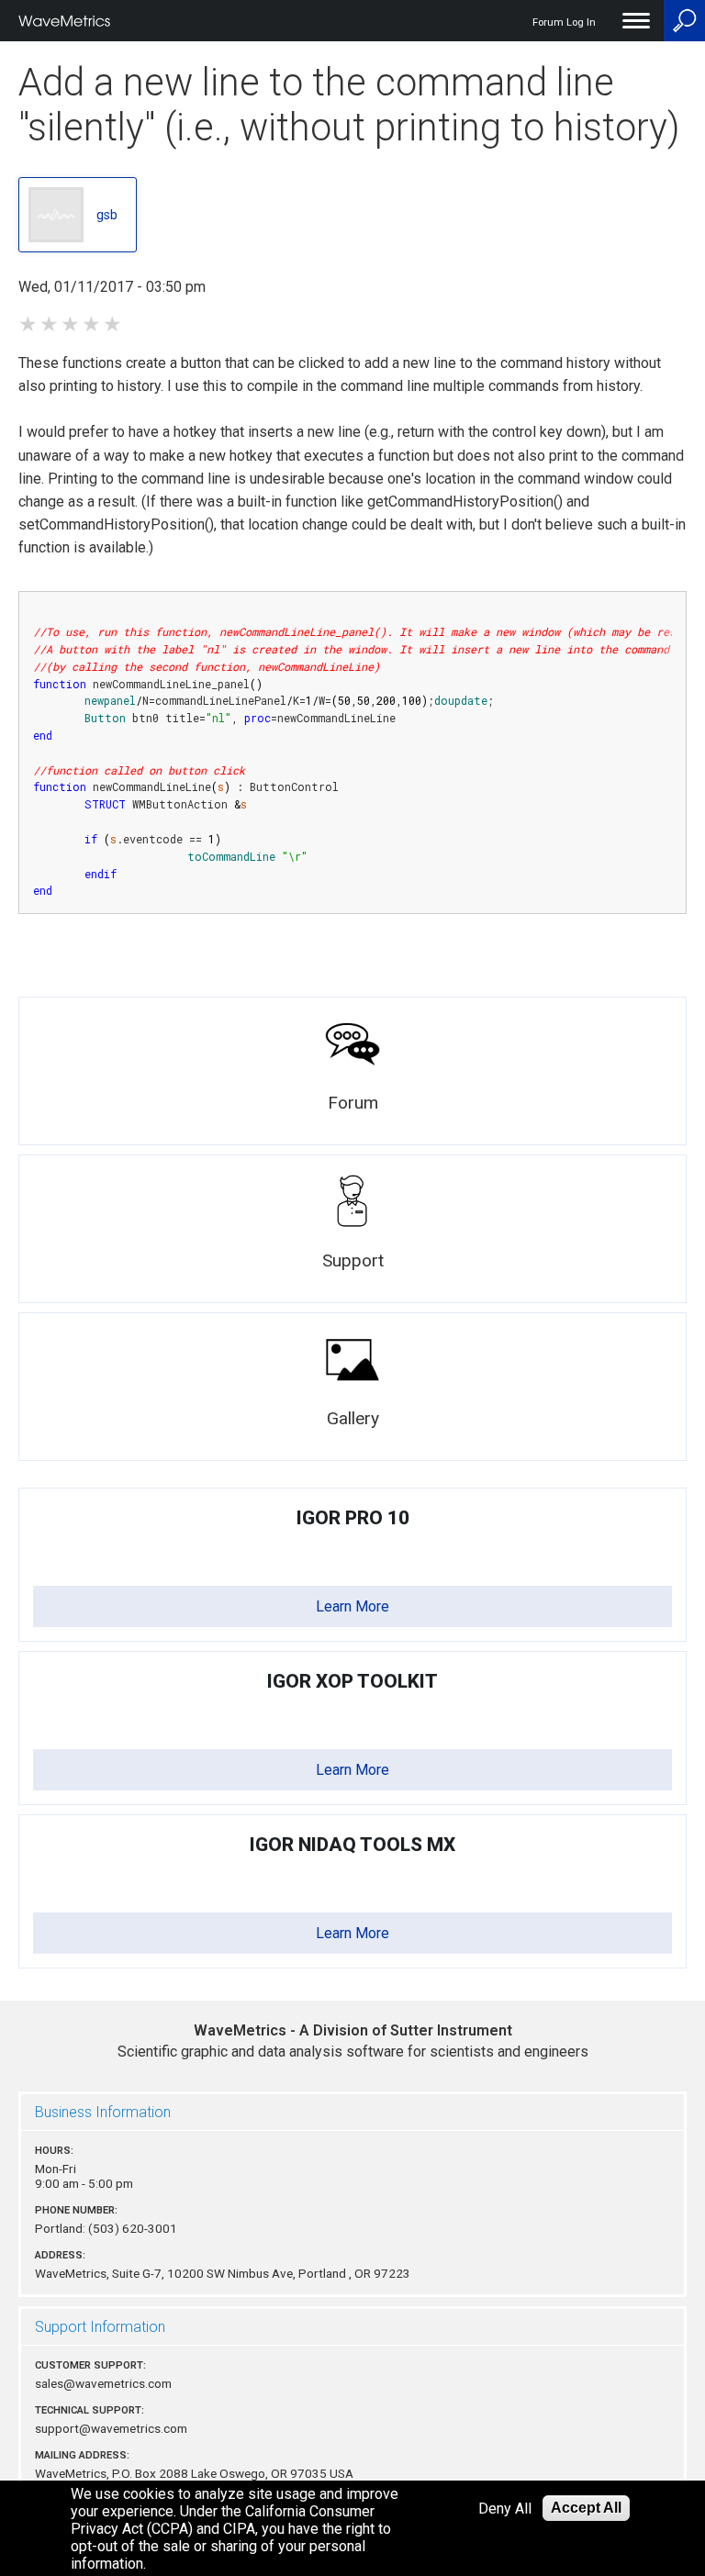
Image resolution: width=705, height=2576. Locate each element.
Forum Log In (564, 22)
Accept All (586, 2508)
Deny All (505, 2509)
